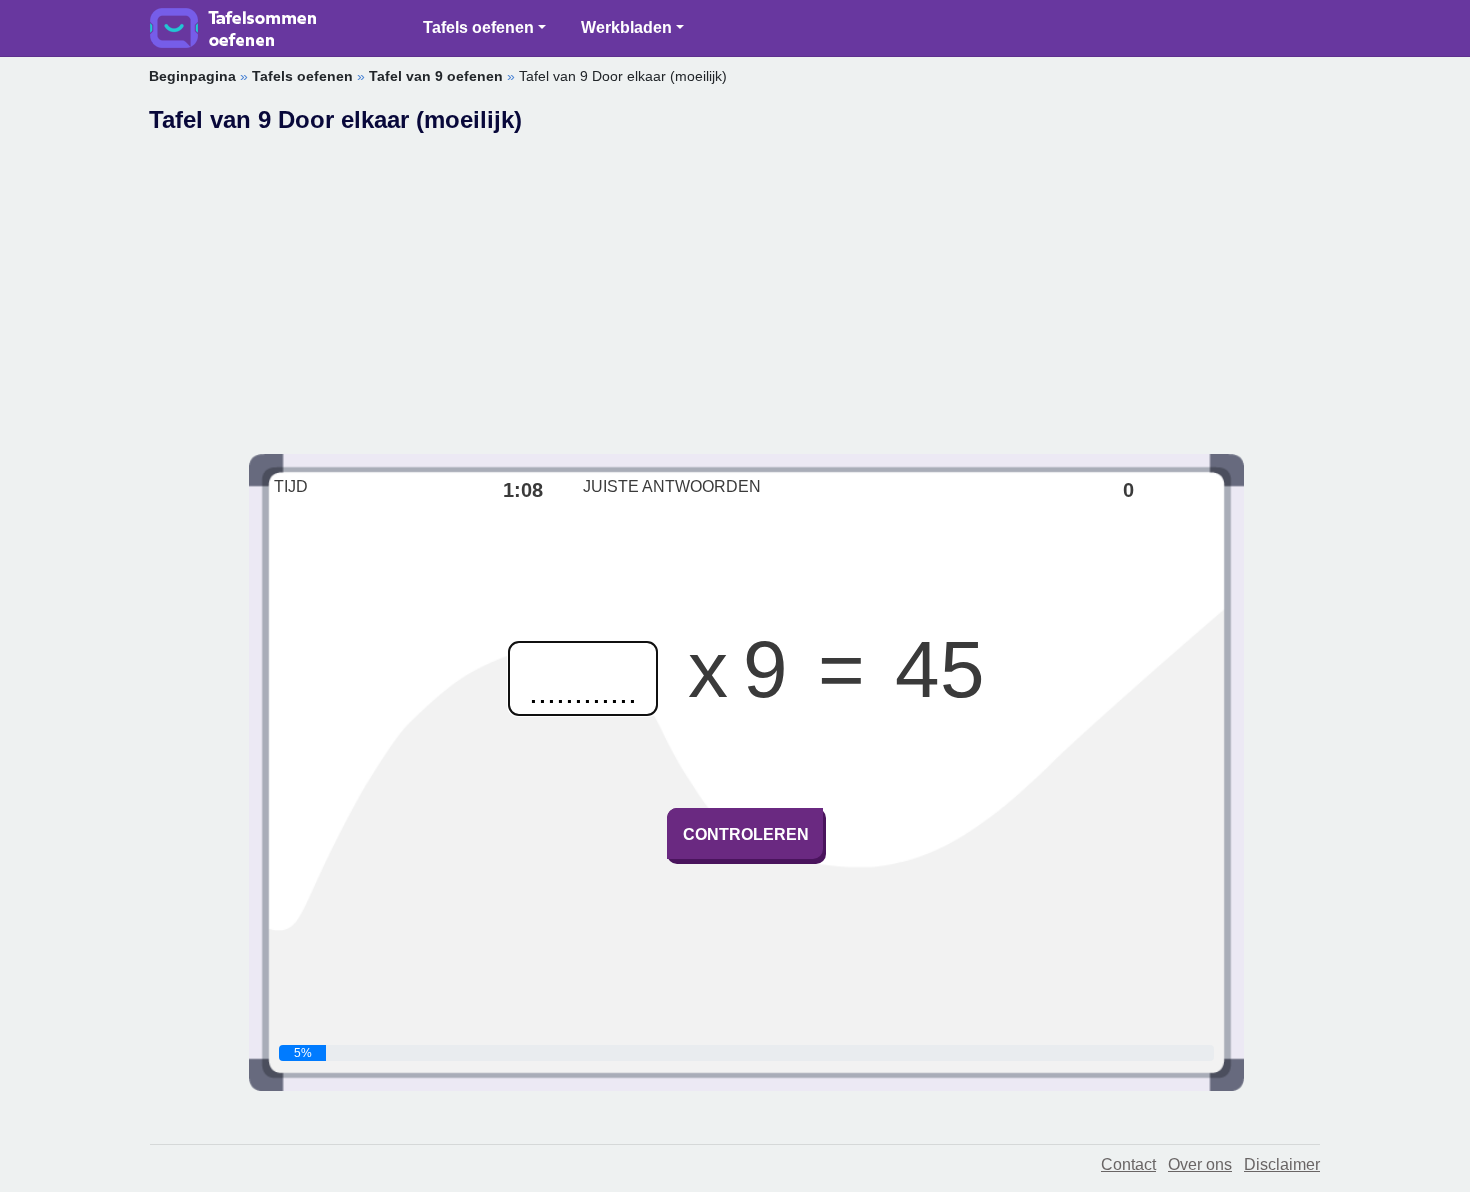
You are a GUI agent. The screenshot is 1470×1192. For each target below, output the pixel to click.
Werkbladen (626, 27)
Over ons (1200, 1164)
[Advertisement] (746, 284)
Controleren (746, 834)
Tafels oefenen (478, 27)
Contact (1128, 1164)
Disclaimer (1282, 1164)
